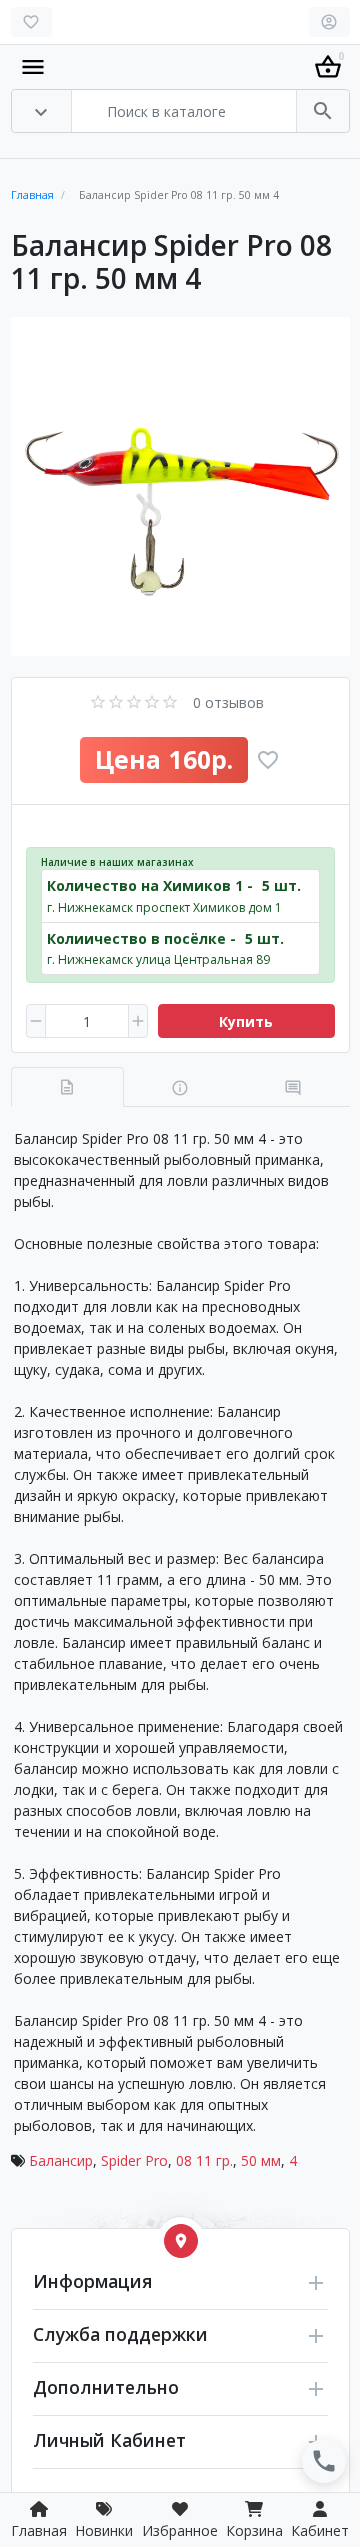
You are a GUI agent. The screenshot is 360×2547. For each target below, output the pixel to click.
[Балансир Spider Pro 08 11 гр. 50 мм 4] (180, 486)
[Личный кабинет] (329, 22)
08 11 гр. (204, 2160)
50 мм (261, 2160)
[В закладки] (268, 760)
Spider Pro (134, 2160)
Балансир (61, 2160)
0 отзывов (228, 702)
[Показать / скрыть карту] (181, 2241)
